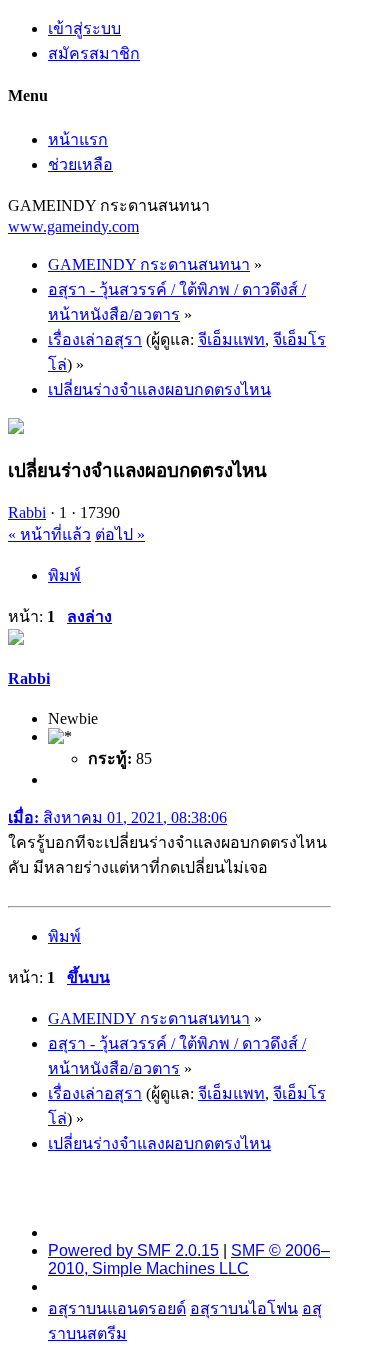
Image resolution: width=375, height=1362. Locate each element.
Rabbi (27, 512)
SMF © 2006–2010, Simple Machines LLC (189, 1259)
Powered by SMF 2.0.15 (133, 1250)
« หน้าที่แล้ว (49, 534)
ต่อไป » (120, 534)
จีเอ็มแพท (231, 339)
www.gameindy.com (73, 226)
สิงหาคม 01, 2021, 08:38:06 (117, 817)
